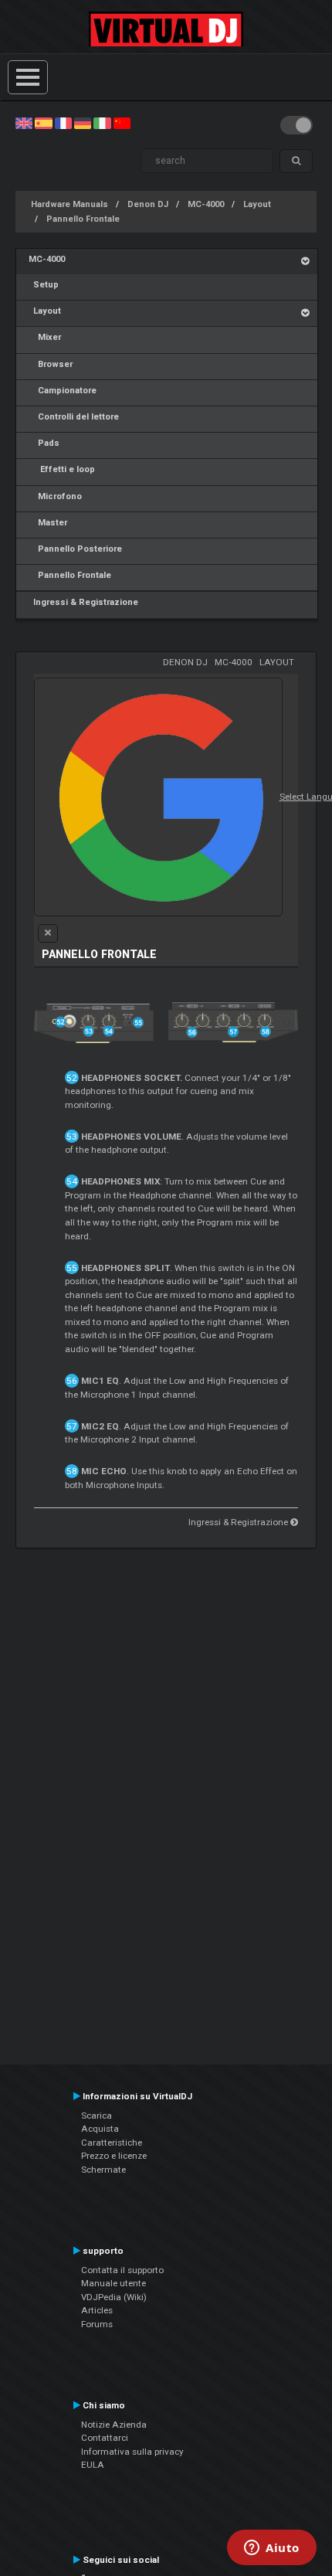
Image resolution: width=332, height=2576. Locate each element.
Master (48, 523)
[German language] (83, 123)
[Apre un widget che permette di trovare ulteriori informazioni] (272, 2549)
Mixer (45, 337)
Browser (51, 364)
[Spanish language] (43, 123)
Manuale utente (113, 2283)
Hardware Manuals (69, 204)
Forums (97, 2324)
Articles (97, 2310)
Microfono (55, 496)
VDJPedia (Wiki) (114, 2297)
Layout (257, 204)
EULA (93, 2465)
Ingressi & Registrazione (83, 602)
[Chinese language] (122, 123)
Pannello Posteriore (75, 549)
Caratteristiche (112, 2143)
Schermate (103, 2170)
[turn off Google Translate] (48, 933)
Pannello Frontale (83, 219)
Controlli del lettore (74, 417)
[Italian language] (102, 123)
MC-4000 (206, 204)
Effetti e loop (62, 469)
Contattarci (105, 2438)
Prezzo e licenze (114, 2156)
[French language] (63, 123)
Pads (44, 443)
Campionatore (63, 391)
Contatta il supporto (122, 2270)
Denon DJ (148, 204)
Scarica (97, 2116)
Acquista (100, 2129)
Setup (44, 285)
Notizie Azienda (114, 2425)
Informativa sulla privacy (132, 2452)
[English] (24, 123)
